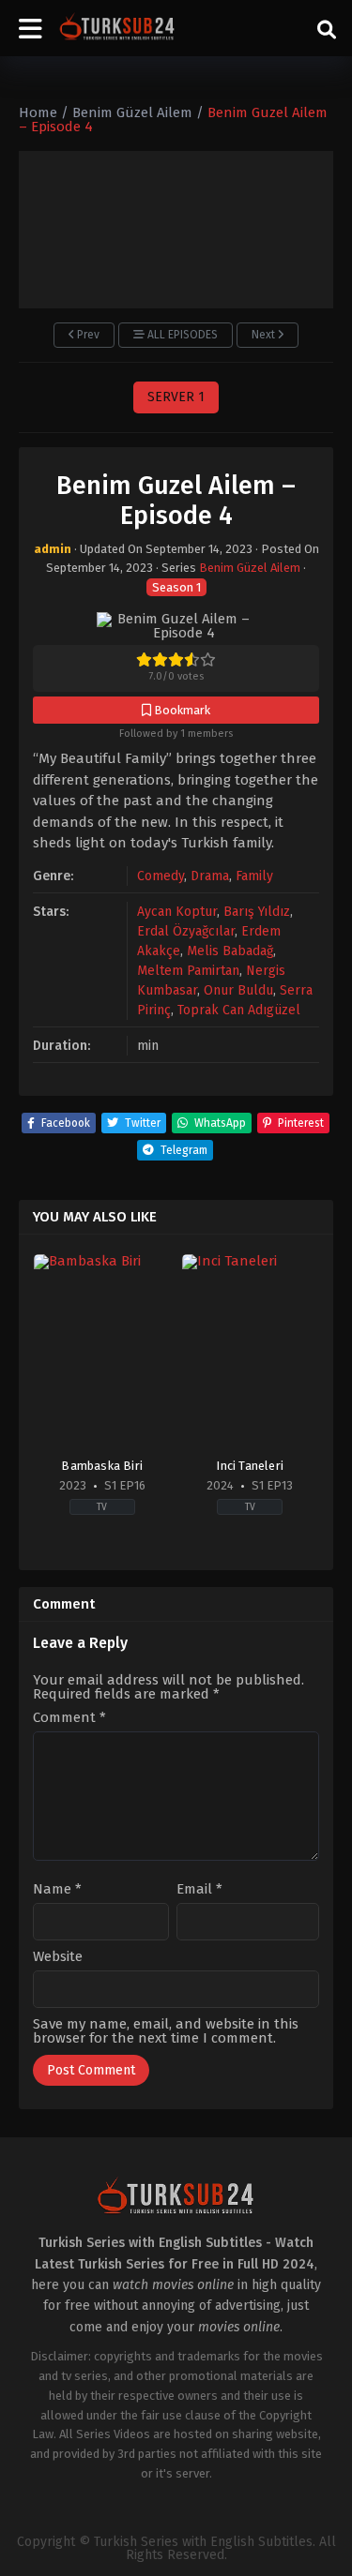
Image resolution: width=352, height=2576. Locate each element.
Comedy (161, 876)
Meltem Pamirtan (188, 971)
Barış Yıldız (257, 912)
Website (58, 1957)
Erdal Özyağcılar (186, 931)
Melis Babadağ (230, 951)
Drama (210, 876)
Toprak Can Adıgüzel (239, 1010)
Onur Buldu (238, 990)
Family (254, 876)
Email (199, 1889)
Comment (69, 1718)
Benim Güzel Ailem (250, 568)
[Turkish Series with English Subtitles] (117, 28)
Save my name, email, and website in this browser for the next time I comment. (166, 2031)
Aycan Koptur (177, 912)
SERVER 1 (176, 397)
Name (57, 1889)
